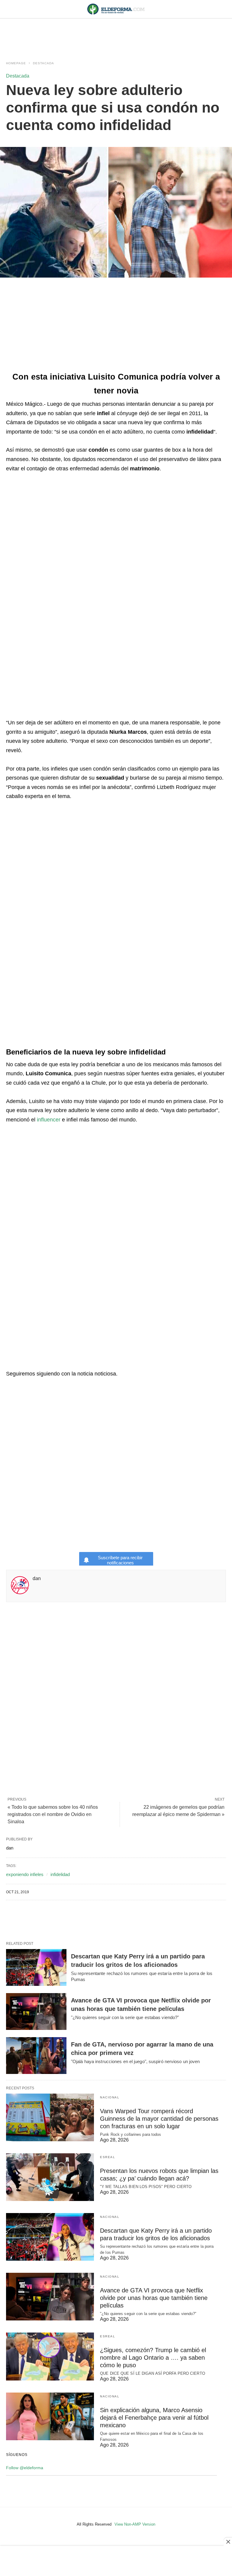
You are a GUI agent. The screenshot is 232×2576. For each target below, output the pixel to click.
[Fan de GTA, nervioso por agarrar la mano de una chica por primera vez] (36, 2056)
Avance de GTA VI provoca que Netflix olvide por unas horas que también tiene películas (154, 2298)
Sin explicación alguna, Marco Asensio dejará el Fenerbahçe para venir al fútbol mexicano (154, 2418)
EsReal (108, 2157)
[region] (116, 34)
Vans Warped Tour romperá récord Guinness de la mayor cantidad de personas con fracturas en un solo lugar (159, 2119)
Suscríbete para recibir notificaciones (120, 1560)
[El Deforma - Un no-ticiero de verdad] (116, 9)
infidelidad (60, 1874)
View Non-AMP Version (135, 2524)
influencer (49, 1120)
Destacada (43, 63)
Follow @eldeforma (25, 2468)
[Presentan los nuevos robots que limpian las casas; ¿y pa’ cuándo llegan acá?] (50, 2177)
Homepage (16, 63)
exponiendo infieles (25, 1874)
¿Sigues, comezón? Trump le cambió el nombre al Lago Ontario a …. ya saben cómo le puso (153, 2358)
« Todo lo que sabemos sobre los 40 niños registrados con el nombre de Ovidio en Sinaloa (53, 1814)
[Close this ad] (228, 2542)
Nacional (110, 2097)
